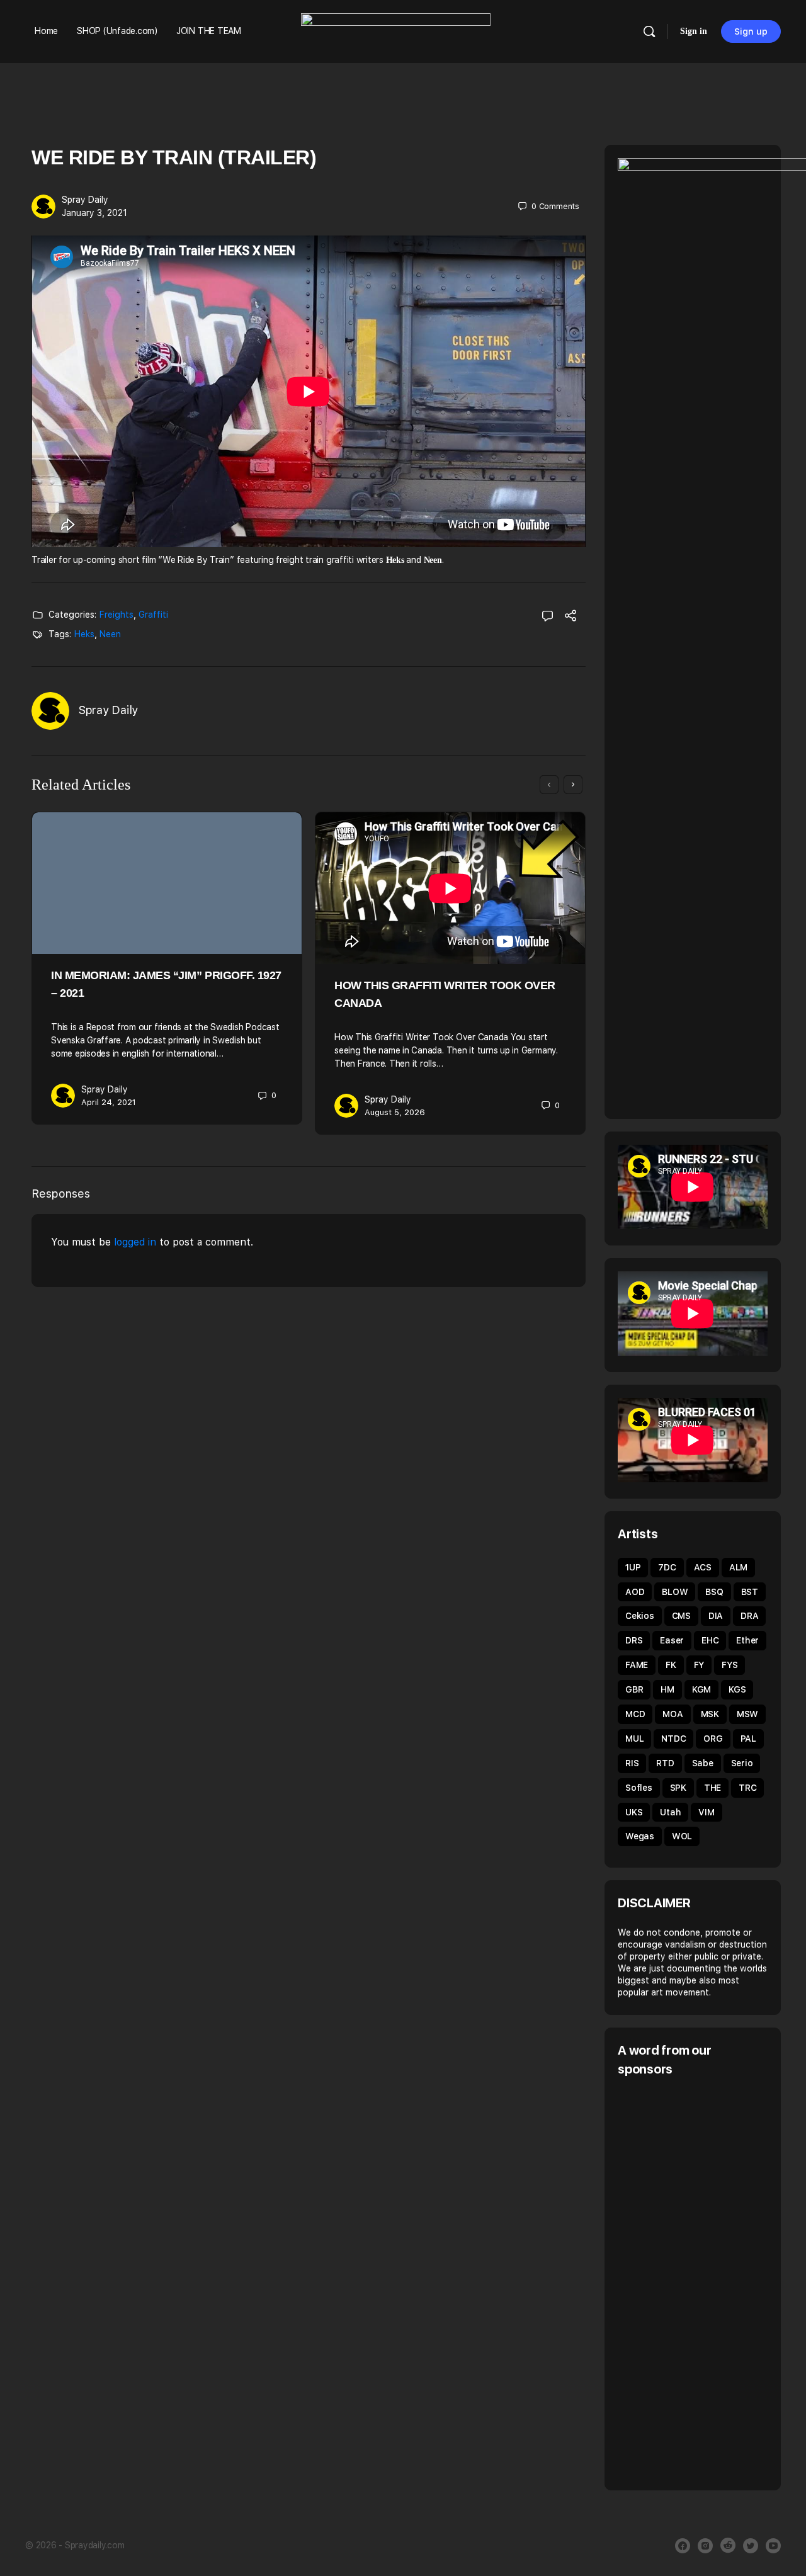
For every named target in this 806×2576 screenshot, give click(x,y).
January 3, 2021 (94, 213)
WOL (682, 1836)
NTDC (673, 1739)
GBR (634, 1689)
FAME (637, 1665)
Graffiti (153, 615)
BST (750, 1592)
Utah (670, 1812)
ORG (713, 1739)
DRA (749, 1616)
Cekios (640, 1616)
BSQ (714, 1592)
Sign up (751, 31)
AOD (635, 1592)
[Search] (649, 31)
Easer (672, 1640)
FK (671, 1665)
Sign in (694, 31)
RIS (632, 1763)
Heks (84, 634)
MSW (747, 1714)
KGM (701, 1689)
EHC (710, 1640)
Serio (742, 1763)
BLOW (675, 1592)
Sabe (703, 1763)
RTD (665, 1763)
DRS (634, 1640)
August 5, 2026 (395, 1112)
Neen (110, 634)
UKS (634, 1812)
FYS (729, 1665)
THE (712, 1788)
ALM (738, 1567)
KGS (737, 1689)
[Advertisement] (712, 2282)
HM (667, 1689)
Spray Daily (85, 200)
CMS (681, 1616)
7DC (667, 1567)
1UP (633, 1567)
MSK (710, 1714)
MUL (634, 1739)
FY (699, 1665)
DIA (716, 1616)
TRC (747, 1788)
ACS (703, 1567)
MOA (673, 1714)
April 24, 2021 (109, 1102)
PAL (748, 1739)
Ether (747, 1640)
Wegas (640, 1836)
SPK (678, 1788)
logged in (135, 1242)
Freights (116, 615)
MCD (635, 1714)
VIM (706, 1812)
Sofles (639, 1788)
